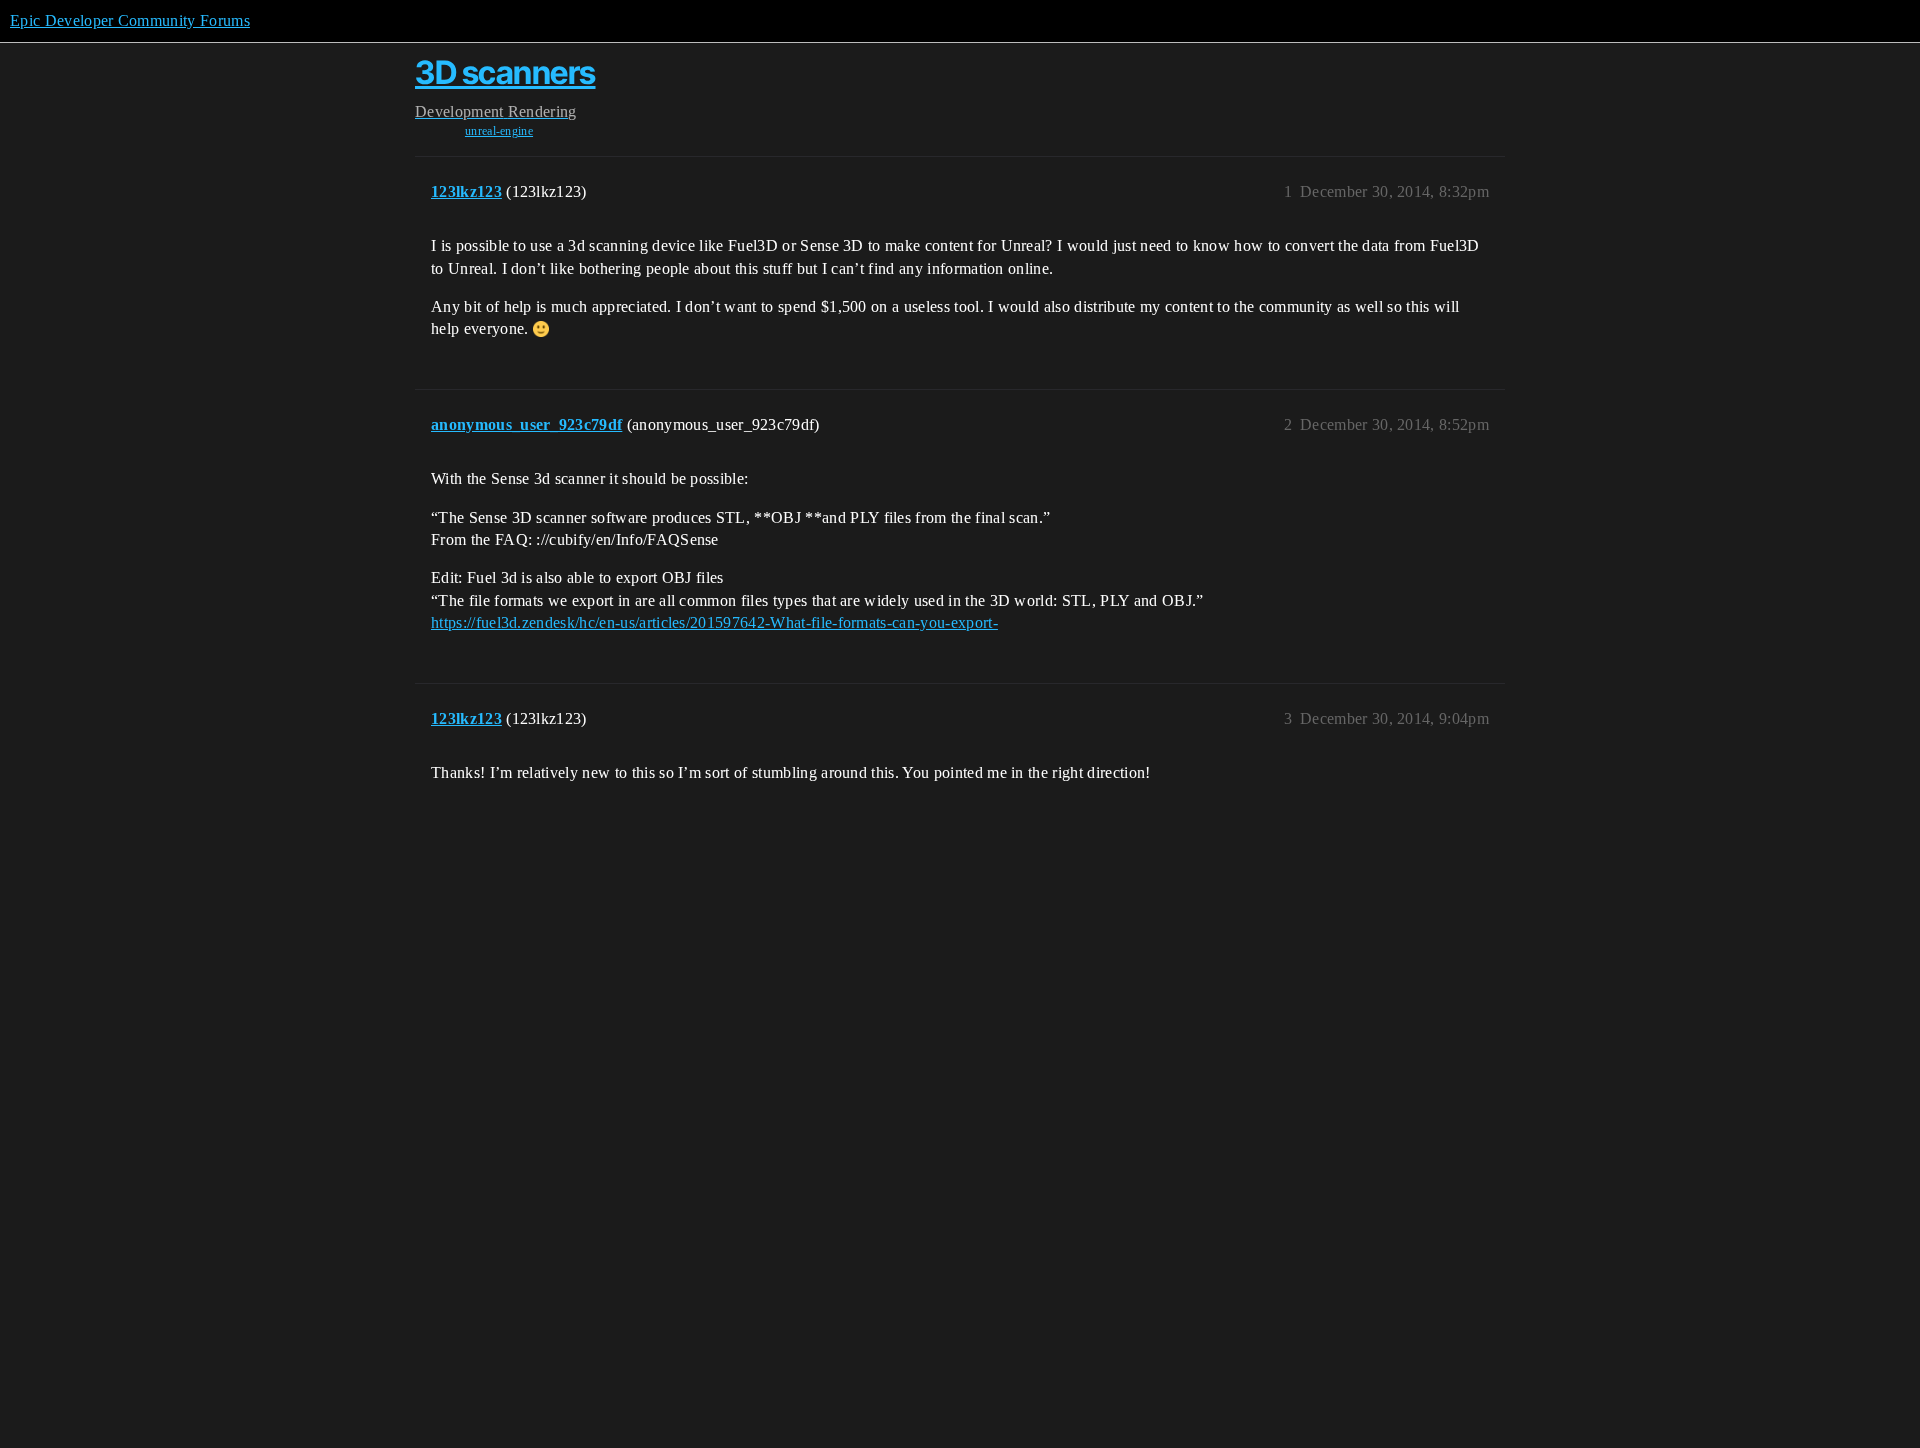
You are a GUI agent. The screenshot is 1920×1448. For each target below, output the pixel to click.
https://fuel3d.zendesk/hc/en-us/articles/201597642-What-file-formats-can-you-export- (714, 622)
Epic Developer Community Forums (130, 20)
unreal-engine (499, 131)
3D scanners (505, 72)
